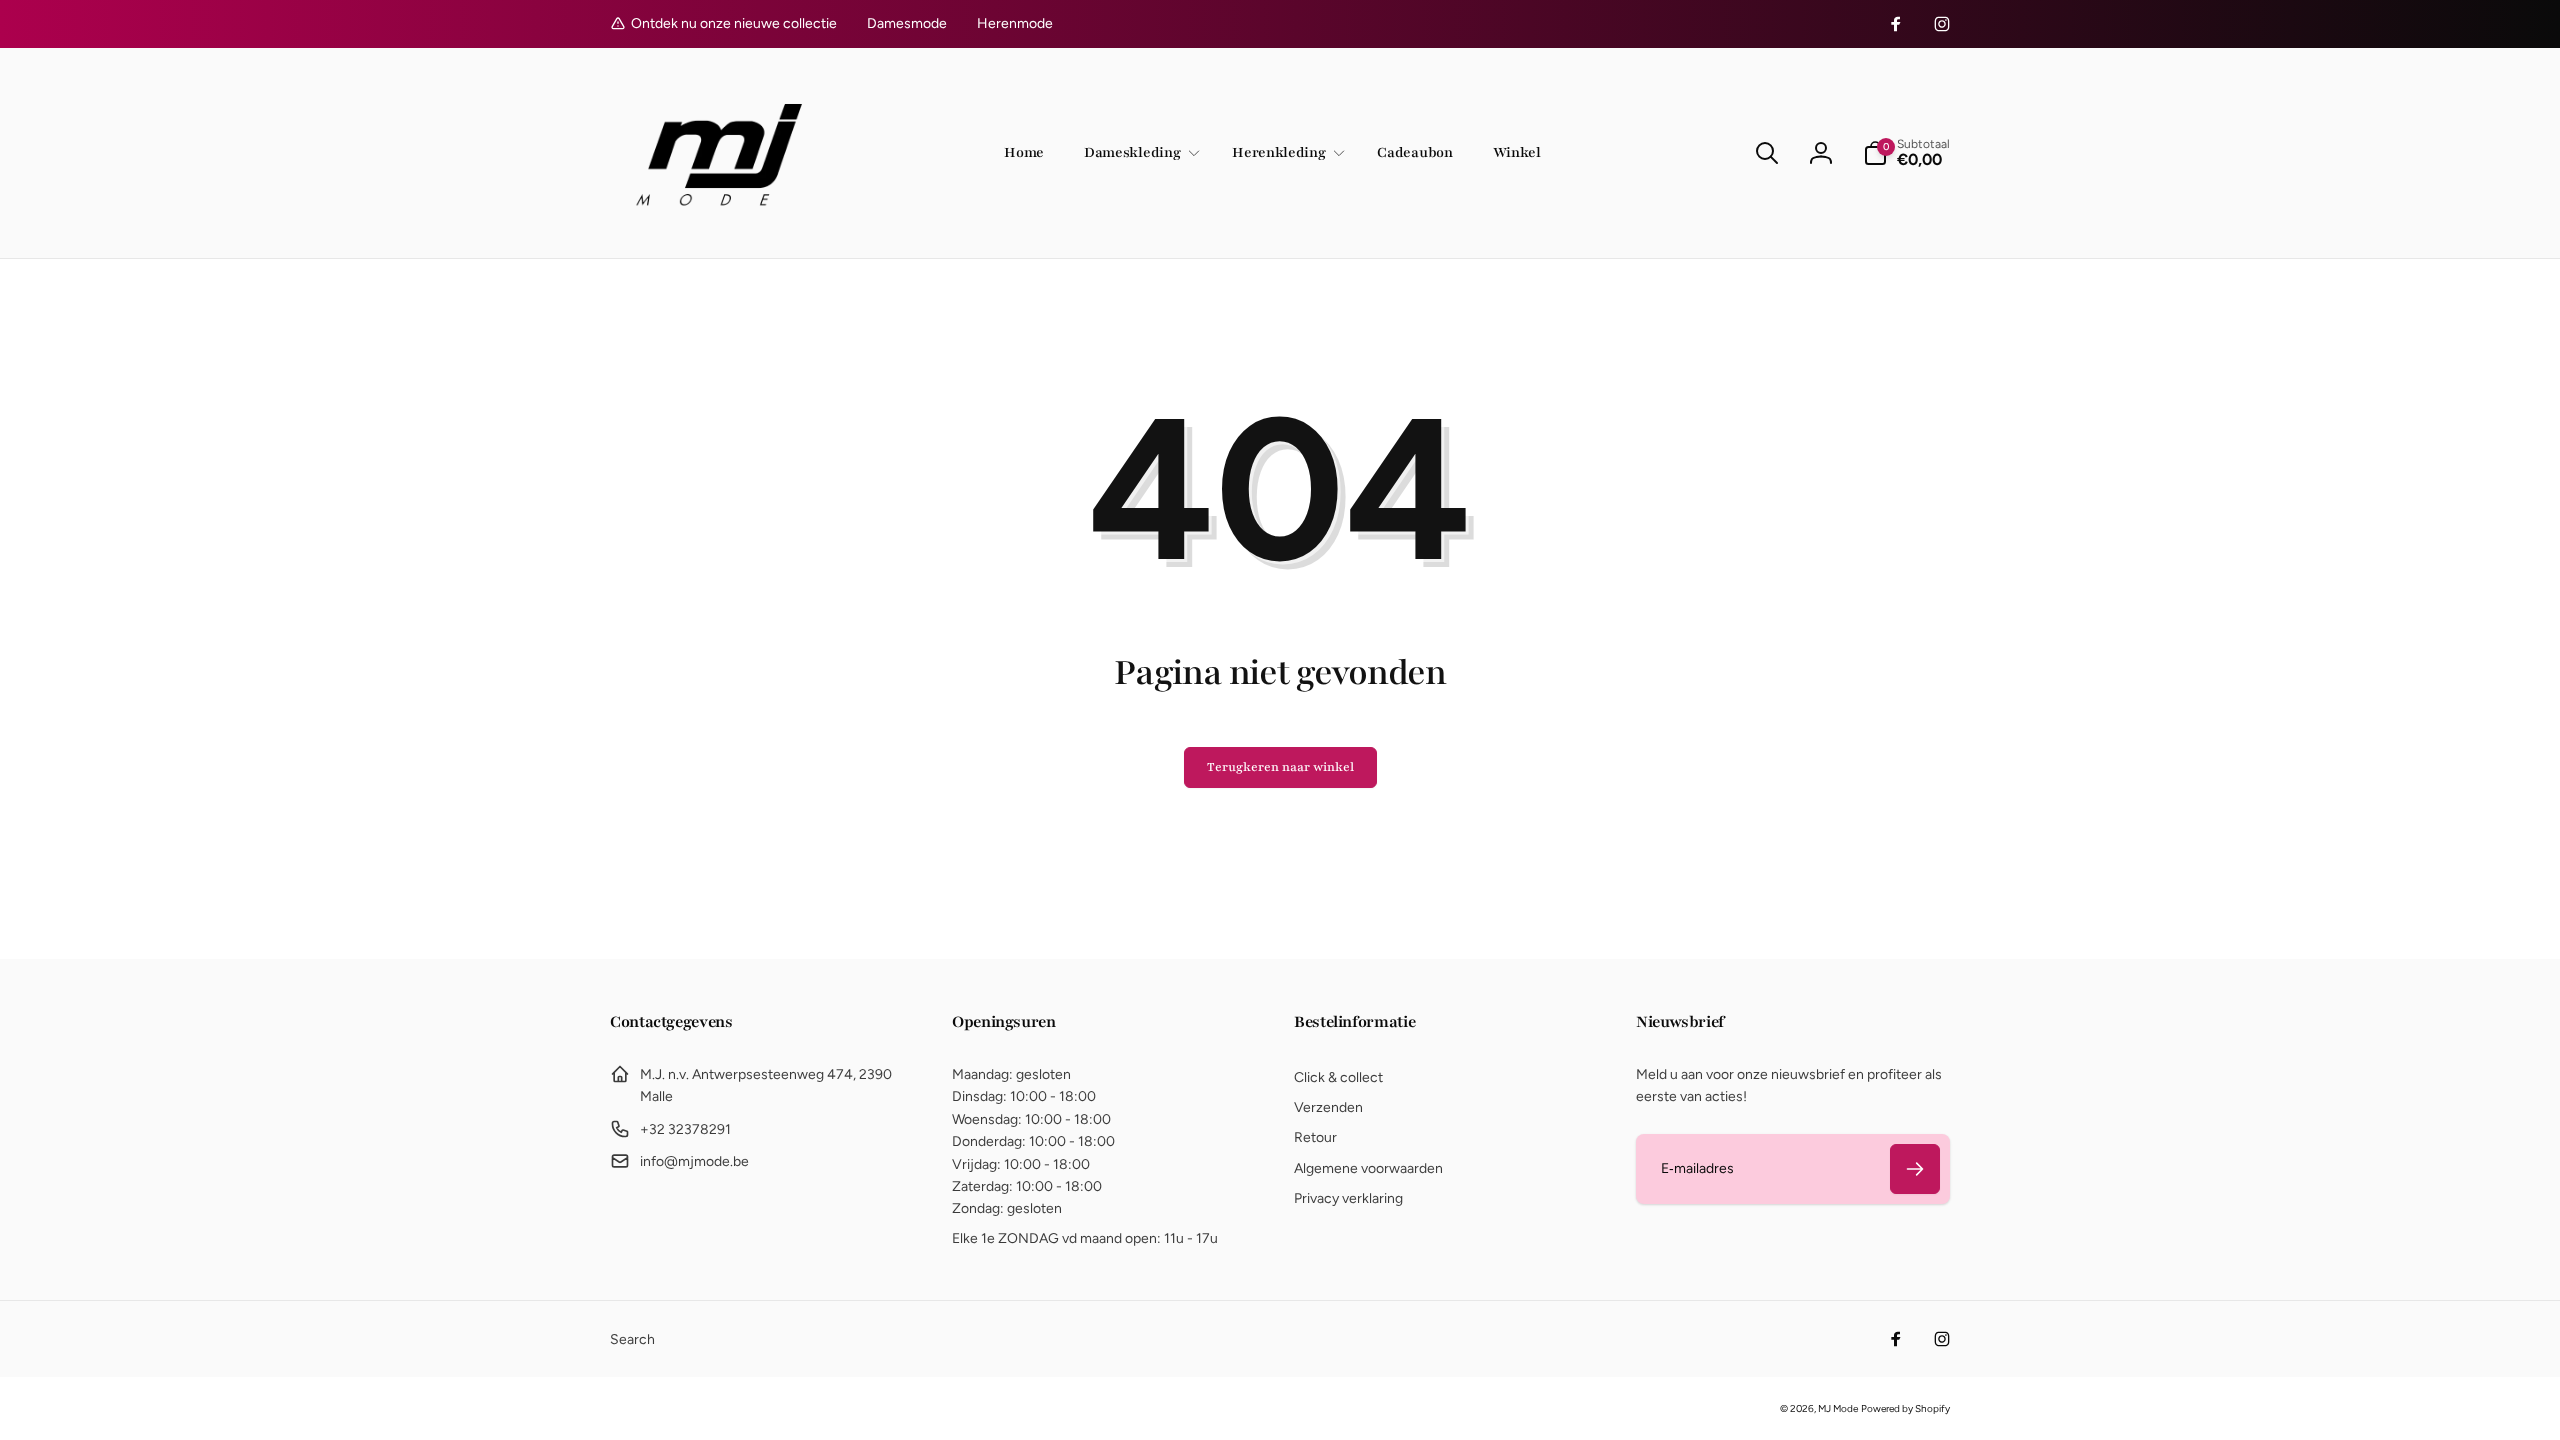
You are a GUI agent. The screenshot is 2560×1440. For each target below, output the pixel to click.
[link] (907, 24)
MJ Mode (1838, 1408)
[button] (1138, 153)
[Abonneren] (1915, 1169)
